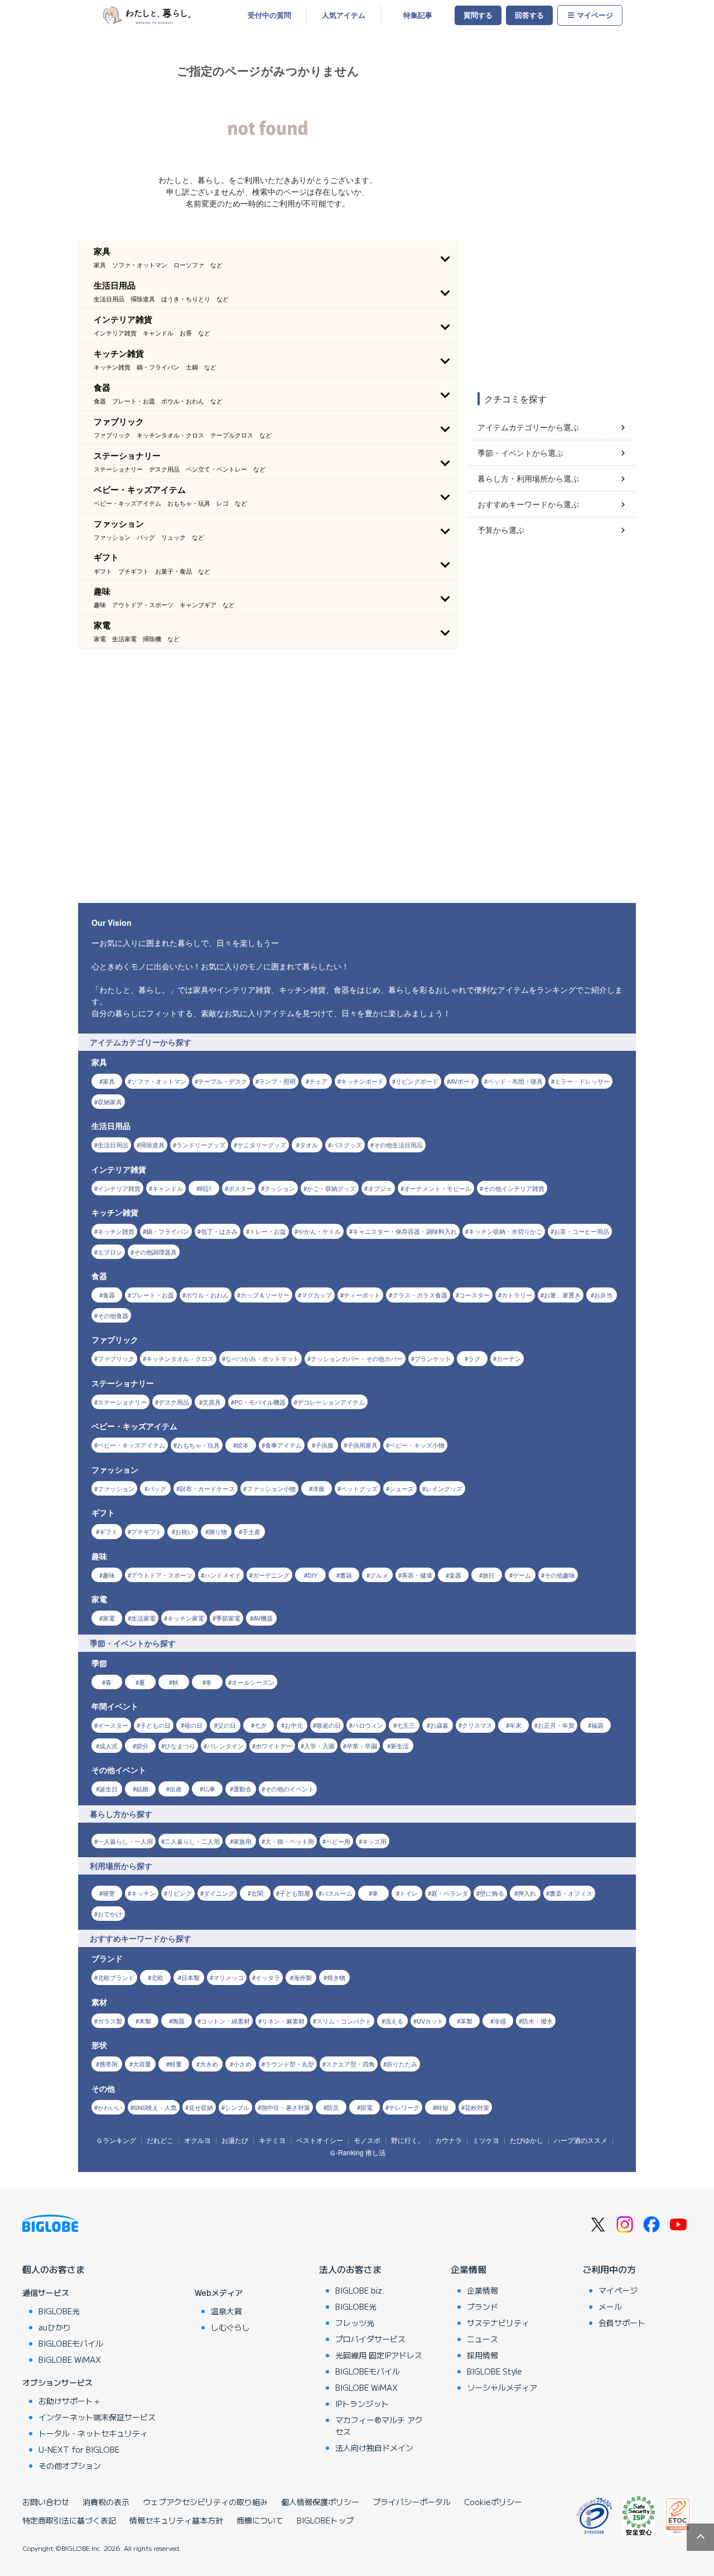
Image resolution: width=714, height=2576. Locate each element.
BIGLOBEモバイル (71, 2343)
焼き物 (336, 1977)
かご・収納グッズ (331, 1188)
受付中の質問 (269, 15)
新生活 (400, 1746)
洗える (394, 2021)
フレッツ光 (355, 2323)
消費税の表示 (106, 2502)
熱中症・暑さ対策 (286, 2107)
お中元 (294, 1725)
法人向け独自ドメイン (374, 2448)
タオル (309, 1145)
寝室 (109, 1893)
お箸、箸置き (562, 1295)
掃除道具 (152, 1145)
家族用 (242, 1841)
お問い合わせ (46, 2502)
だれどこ (160, 2140)
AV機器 (263, 1618)
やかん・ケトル (319, 1231)
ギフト (108, 1531)
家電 (109, 1618)
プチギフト (146, 1531)
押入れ (527, 1893)
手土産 (251, 1531)
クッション (280, 1188)
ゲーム (522, 1575)
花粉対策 (477, 2107)
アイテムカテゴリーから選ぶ (528, 427)
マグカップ (317, 1295)
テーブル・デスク (223, 1081)
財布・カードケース (207, 1488)
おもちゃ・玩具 (198, 1445)
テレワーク (404, 2107)
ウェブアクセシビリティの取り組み (205, 2502)
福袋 (597, 1725)
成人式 (108, 1746)
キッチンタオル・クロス (180, 1358)
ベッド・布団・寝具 (515, 1081)
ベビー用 (338, 1841)
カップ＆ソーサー (265, 1295)
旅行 (489, 1575)
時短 (442, 2107)
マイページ (595, 15)
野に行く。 (408, 2140)
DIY (312, 1575)
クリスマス (477, 1725)
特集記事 (418, 15)
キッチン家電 (186, 1618)
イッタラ (268, 1977)
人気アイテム (344, 15)
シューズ (402, 1488)
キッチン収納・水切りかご (505, 1231)
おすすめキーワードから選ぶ (528, 504)
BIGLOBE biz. (360, 2290)
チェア (318, 1081)
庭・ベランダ (450, 1893)
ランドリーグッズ (201, 1145)
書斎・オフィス (571, 1893)
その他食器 (113, 1315)
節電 (366, 2107)
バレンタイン (225, 1746)
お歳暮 (439, 1725)
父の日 (227, 1725)
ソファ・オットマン (159, 1081)
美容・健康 (417, 1575)
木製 (145, 2021)
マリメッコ (228, 1977)
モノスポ (367, 2140)
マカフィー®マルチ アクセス (379, 2426)
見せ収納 (201, 2107)
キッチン (143, 1893)
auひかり (55, 2327)
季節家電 (228, 1618)
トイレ (409, 1893)
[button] (268, 257)
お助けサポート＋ (70, 2401)
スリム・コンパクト (344, 2021)
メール (610, 2306)
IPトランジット (362, 2404)
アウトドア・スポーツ (162, 1575)
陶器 (178, 2021)
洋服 (319, 1488)
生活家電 (143, 1618)
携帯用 (108, 2064)
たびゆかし (527, 2140)
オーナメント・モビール (438, 1188)
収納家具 (110, 1102)
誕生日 (108, 1789)
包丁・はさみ (219, 1231)
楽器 (455, 1575)
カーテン (509, 1358)
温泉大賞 (226, 2311)
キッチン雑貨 (116, 1231)
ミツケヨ (486, 2140)
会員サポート (622, 2323)
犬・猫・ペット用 (290, 1841)
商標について (260, 2520)
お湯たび (235, 2140)
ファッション (116, 1488)
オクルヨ (197, 2140)
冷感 (500, 2021)
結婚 (142, 1789)
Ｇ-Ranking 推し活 (357, 2152)
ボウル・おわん (207, 1295)
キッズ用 (374, 1841)
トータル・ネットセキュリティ (93, 2433)
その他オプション (70, 2466)
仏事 (209, 1789)
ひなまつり (180, 1746)
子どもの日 (155, 1725)
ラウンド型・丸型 (290, 2064)
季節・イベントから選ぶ (520, 453)
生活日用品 (113, 1145)
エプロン (110, 1252)
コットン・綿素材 (225, 2021)
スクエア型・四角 (350, 2064)
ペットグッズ (359, 1488)
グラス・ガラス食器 (420, 1295)
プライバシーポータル (412, 2502)
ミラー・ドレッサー (582, 1081)
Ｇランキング (116, 2140)
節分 (142, 1746)
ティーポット (362, 1295)
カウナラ (448, 2140)
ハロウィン (368, 1725)
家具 (109, 1081)
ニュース (483, 2339)
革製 (466, 2021)
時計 (206, 1188)
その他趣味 (560, 1575)
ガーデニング (271, 1575)
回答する (529, 15)
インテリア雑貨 (119, 1188)
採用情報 (483, 2355)
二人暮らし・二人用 (192, 1841)
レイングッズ (444, 1488)
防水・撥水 (537, 2021)
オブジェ (380, 1188)
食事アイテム (283, 1445)
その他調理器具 (155, 1252)
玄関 (257, 1893)
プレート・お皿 (153, 1295)
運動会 (242, 1789)
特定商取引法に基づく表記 (69, 2520)
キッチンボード (362, 1081)
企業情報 (469, 2269)
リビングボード (417, 1081)
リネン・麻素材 (283, 2021)
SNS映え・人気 (155, 2107)
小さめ (242, 2064)
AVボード (463, 1081)
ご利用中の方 (609, 2269)
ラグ (474, 1358)
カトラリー (517, 1295)
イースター (113, 1725)
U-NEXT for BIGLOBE (79, 2449)
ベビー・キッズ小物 (417, 1445)
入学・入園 (319, 1746)
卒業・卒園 (362, 1746)
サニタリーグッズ (262, 1145)
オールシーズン (253, 1682)
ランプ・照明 (277, 1081)
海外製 (303, 1977)
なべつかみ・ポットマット (262, 1358)
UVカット (430, 2021)
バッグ (157, 1488)
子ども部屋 (295, 1893)
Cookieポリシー (493, 2502)
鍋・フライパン (168, 1231)
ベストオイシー (320, 2140)
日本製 (190, 1977)
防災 (333, 2107)
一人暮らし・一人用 (125, 1841)
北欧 (157, 1977)
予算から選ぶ (501, 530)
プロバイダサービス (370, 2339)
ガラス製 (110, 2021)
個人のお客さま (54, 2269)
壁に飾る (492, 1893)
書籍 (346, 1575)
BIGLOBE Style (495, 2371)
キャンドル (168, 1188)
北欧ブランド (116, 1977)
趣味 (109, 1575)
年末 (515, 1725)
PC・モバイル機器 (260, 1402)
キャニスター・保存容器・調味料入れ (405, 1231)
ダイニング (219, 1893)
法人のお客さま (350, 2269)
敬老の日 (329, 1725)
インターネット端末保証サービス (97, 2417)
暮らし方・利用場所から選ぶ (528, 478)
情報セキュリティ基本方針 (176, 2520)
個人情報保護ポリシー (320, 2502)
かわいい (110, 2107)
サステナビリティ (498, 2323)
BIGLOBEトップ (325, 2520)
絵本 (243, 1445)
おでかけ (110, 1914)
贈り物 (218, 1531)
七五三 (406, 1725)
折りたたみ (402, 2064)
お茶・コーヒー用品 (582, 1231)
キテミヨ (272, 2140)
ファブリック (116, 1358)
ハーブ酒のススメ (581, 2140)
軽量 (176, 2064)
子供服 (324, 1445)
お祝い (184, 1531)
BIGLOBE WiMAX (70, 2359)
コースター (474, 1295)
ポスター (240, 1188)
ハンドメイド (223, 1575)
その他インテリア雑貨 (514, 1188)
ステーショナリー (122, 1402)
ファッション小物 (271, 1488)
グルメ (379, 1575)
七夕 (260, 1725)
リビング (180, 1893)
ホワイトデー (274, 1746)
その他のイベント (290, 1789)
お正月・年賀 (556, 1725)
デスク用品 (174, 1402)
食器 (109, 1295)
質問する (478, 15)
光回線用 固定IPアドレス (379, 2355)
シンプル (237, 2107)
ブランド (483, 2306)
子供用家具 (362, 1445)
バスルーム (337, 1893)
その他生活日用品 (398, 1145)
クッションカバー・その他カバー (357, 1358)
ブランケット (433, 1358)
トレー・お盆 (268, 1231)
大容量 (142, 2064)
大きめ (209, 2064)
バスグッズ (347, 1145)
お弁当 (603, 1295)
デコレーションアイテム (331, 1402)
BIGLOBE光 (59, 2311)
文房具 (212, 1402)
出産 (176, 1789)
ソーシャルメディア (502, 2387)
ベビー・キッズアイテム (131, 1445)
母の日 (193, 1725)
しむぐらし (230, 2327)
